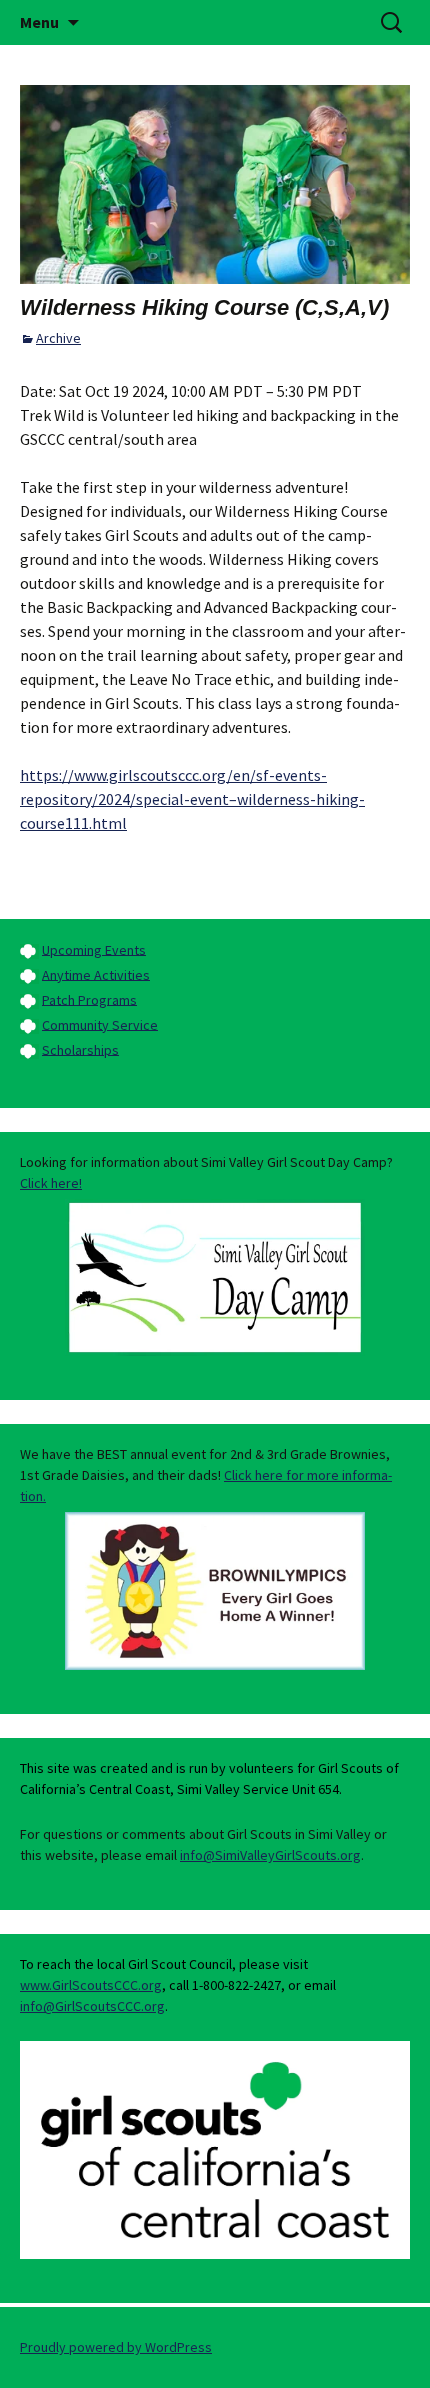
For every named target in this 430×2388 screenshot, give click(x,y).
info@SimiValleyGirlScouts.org (270, 1855)
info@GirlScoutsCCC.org (92, 2006)
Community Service (100, 1024)
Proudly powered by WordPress (116, 2347)
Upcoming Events (94, 949)
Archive (58, 338)
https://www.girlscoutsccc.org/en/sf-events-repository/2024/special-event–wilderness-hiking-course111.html (192, 799)
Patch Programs (89, 999)
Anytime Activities (96, 974)
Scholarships (80, 1049)
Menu (39, 22)
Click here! (51, 1183)
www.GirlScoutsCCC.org (91, 1985)
